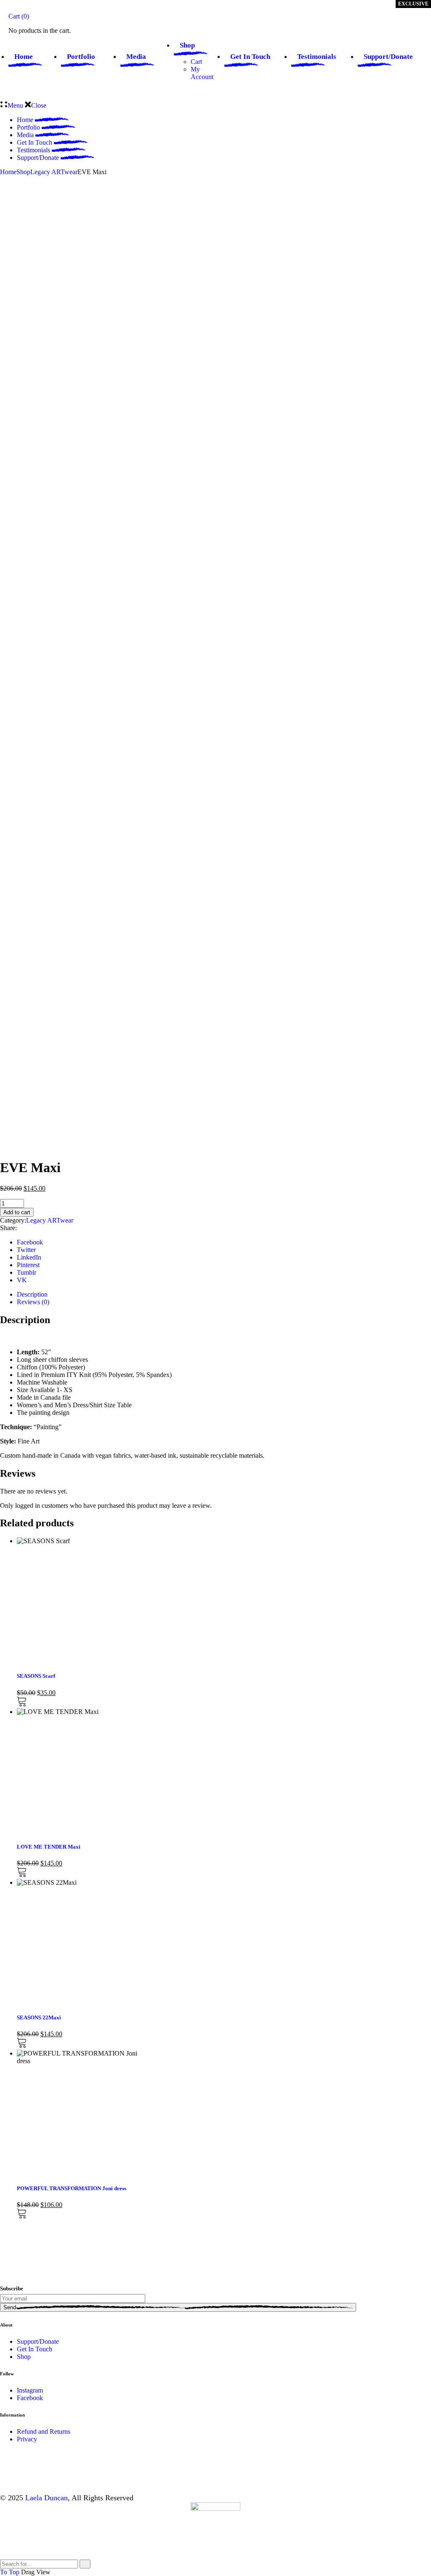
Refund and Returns (44, 2431)
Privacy (27, 2439)
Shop (24, 2357)
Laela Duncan (47, 2498)
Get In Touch (35, 2349)
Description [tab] (32, 1294)
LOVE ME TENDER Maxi (49, 1847)
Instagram (30, 2390)
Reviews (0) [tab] (33, 1302)
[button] (21, 1704)
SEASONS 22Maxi (39, 2018)
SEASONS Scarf (36, 1676)
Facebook (30, 2398)
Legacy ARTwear (50, 1220)
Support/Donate (38, 2341)
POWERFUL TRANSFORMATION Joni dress (72, 2188)
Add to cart (17, 1212)
